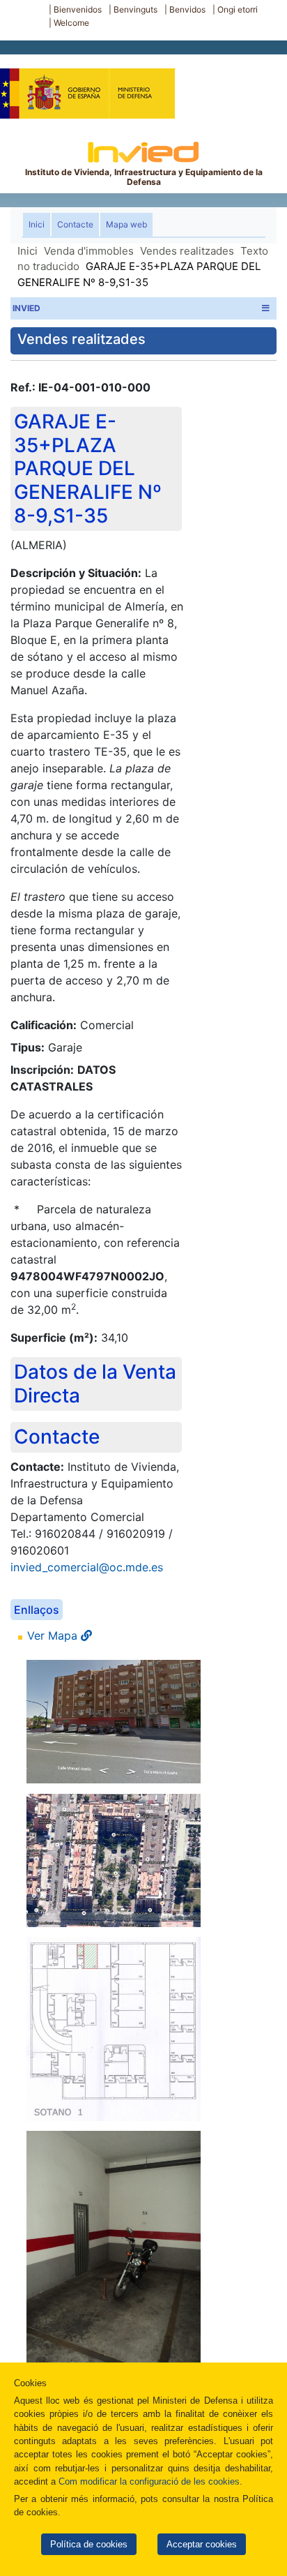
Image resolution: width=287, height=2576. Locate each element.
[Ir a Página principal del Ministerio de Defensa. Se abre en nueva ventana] (87, 87)
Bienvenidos (78, 9)
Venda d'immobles (89, 251)
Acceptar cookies (202, 2544)
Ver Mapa (54, 1635)
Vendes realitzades (187, 251)
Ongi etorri (238, 9)
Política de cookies (89, 2544)
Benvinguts (135, 9)
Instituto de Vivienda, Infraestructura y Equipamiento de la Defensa (144, 177)
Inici (39, 224)
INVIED (26, 308)
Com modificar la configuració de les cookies (149, 2481)
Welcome (71, 23)
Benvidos (187, 9)
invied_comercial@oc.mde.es (87, 1567)
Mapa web (126, 224)
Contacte (75, 224)
